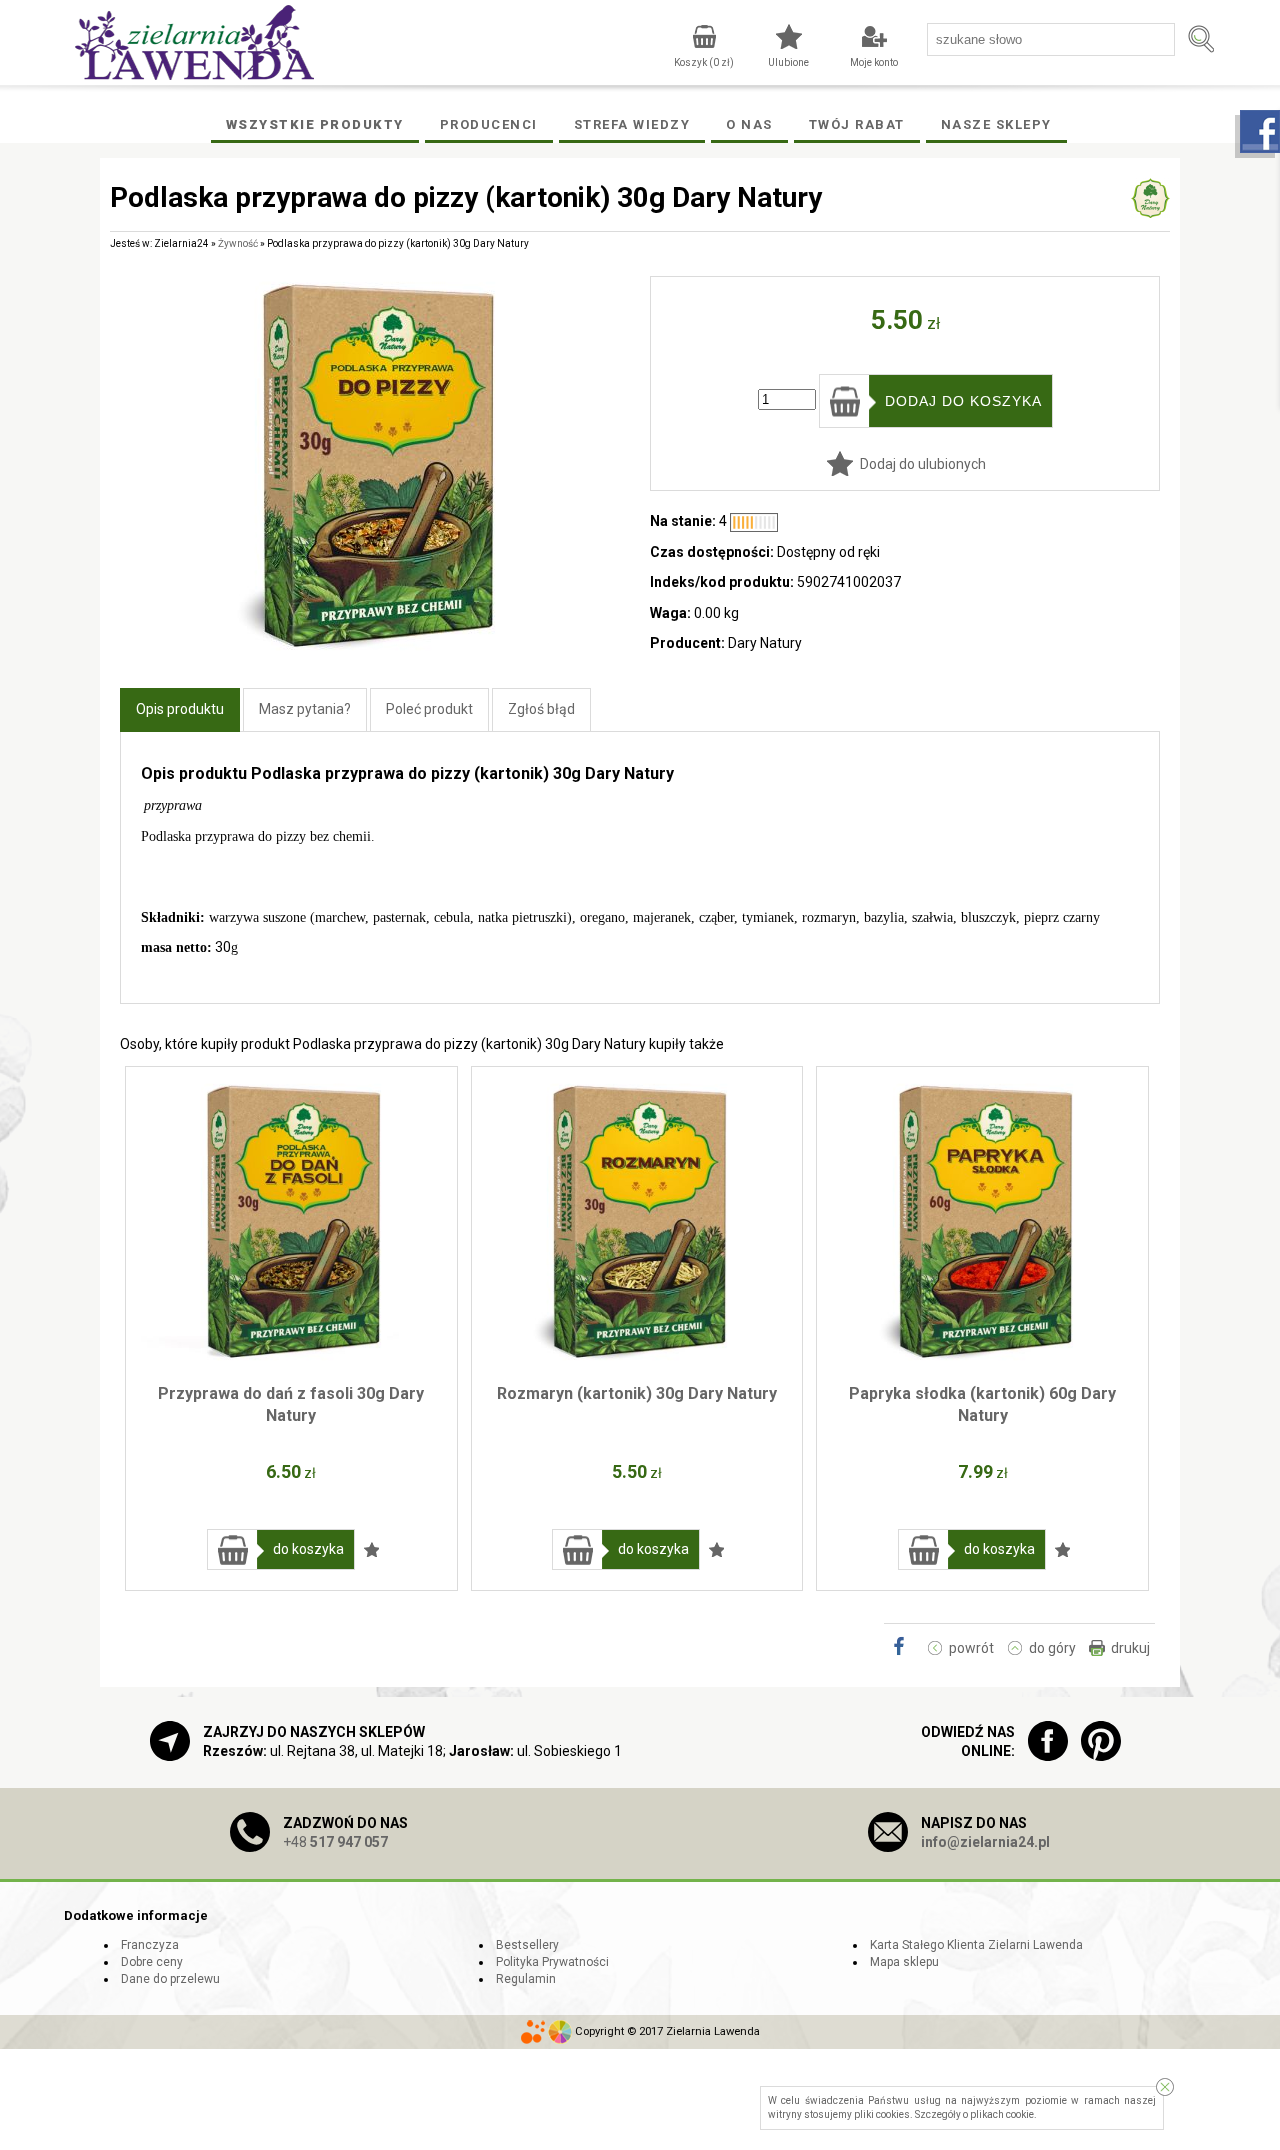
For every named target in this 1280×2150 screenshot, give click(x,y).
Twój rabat (857, 124)
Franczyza (150, 1945)
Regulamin (526, 1979)
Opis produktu (180, 709)
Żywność (238, 243)
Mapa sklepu (904, 1962)
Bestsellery (527, 1945)
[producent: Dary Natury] (1150, 208)
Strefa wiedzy (632, 124)
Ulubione (788, 62)
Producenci (489, 124)
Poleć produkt (429, 709)
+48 (335, 1842)
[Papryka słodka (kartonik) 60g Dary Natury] (982, 1222)
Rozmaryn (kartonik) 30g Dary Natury (637, 1393)
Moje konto (874, 62)
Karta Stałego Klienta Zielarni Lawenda (976, 1945)
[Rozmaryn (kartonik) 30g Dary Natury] (637, 1222)
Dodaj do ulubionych (923, 464)
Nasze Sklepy (996, 124)
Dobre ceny (152, 1962)
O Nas (749, 124)
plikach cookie (1002, 2114)
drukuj (1130, 1648)
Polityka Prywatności (552, 1962)
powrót (971, 1648)
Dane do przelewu (170, 1979)
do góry (1052, 1648)
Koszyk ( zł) (704, 62)
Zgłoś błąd (541, 709)
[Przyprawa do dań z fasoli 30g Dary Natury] (291, 1222)
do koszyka (308, 1549)
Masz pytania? (305, 709)
